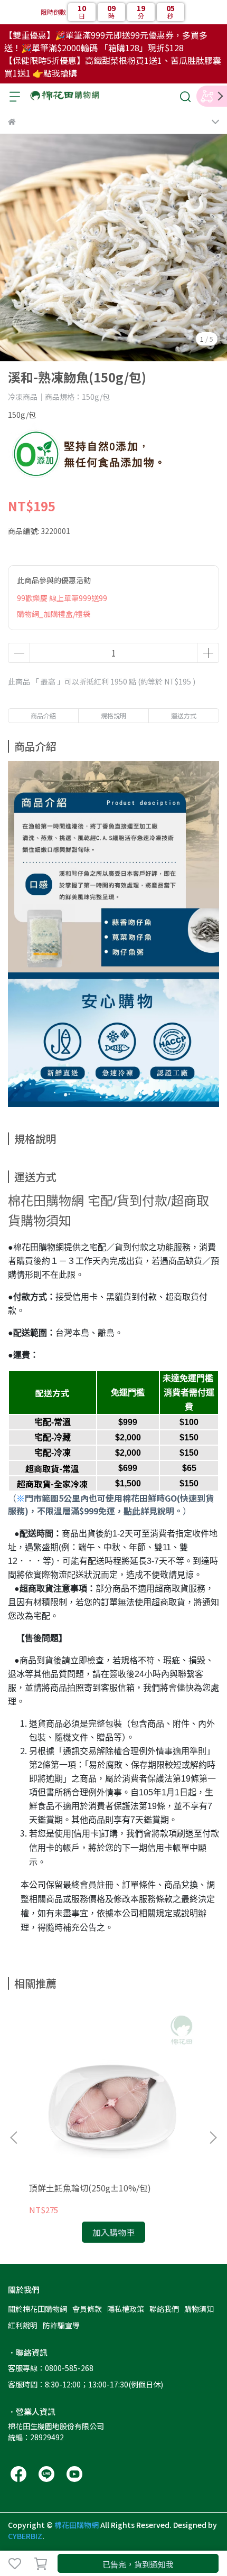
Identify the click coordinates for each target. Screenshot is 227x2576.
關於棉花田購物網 (37, 2309)
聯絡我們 (164, 2309)
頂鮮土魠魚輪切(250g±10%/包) (90, 2188)
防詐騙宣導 (61, 2325)
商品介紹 (43, 715)
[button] (213, 2138)
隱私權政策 (126, 2309)
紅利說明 (23, 2325)
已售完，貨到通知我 (138, 2564)
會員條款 (87, 2309)
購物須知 (199, 2309)
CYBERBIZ (25, 2536)
